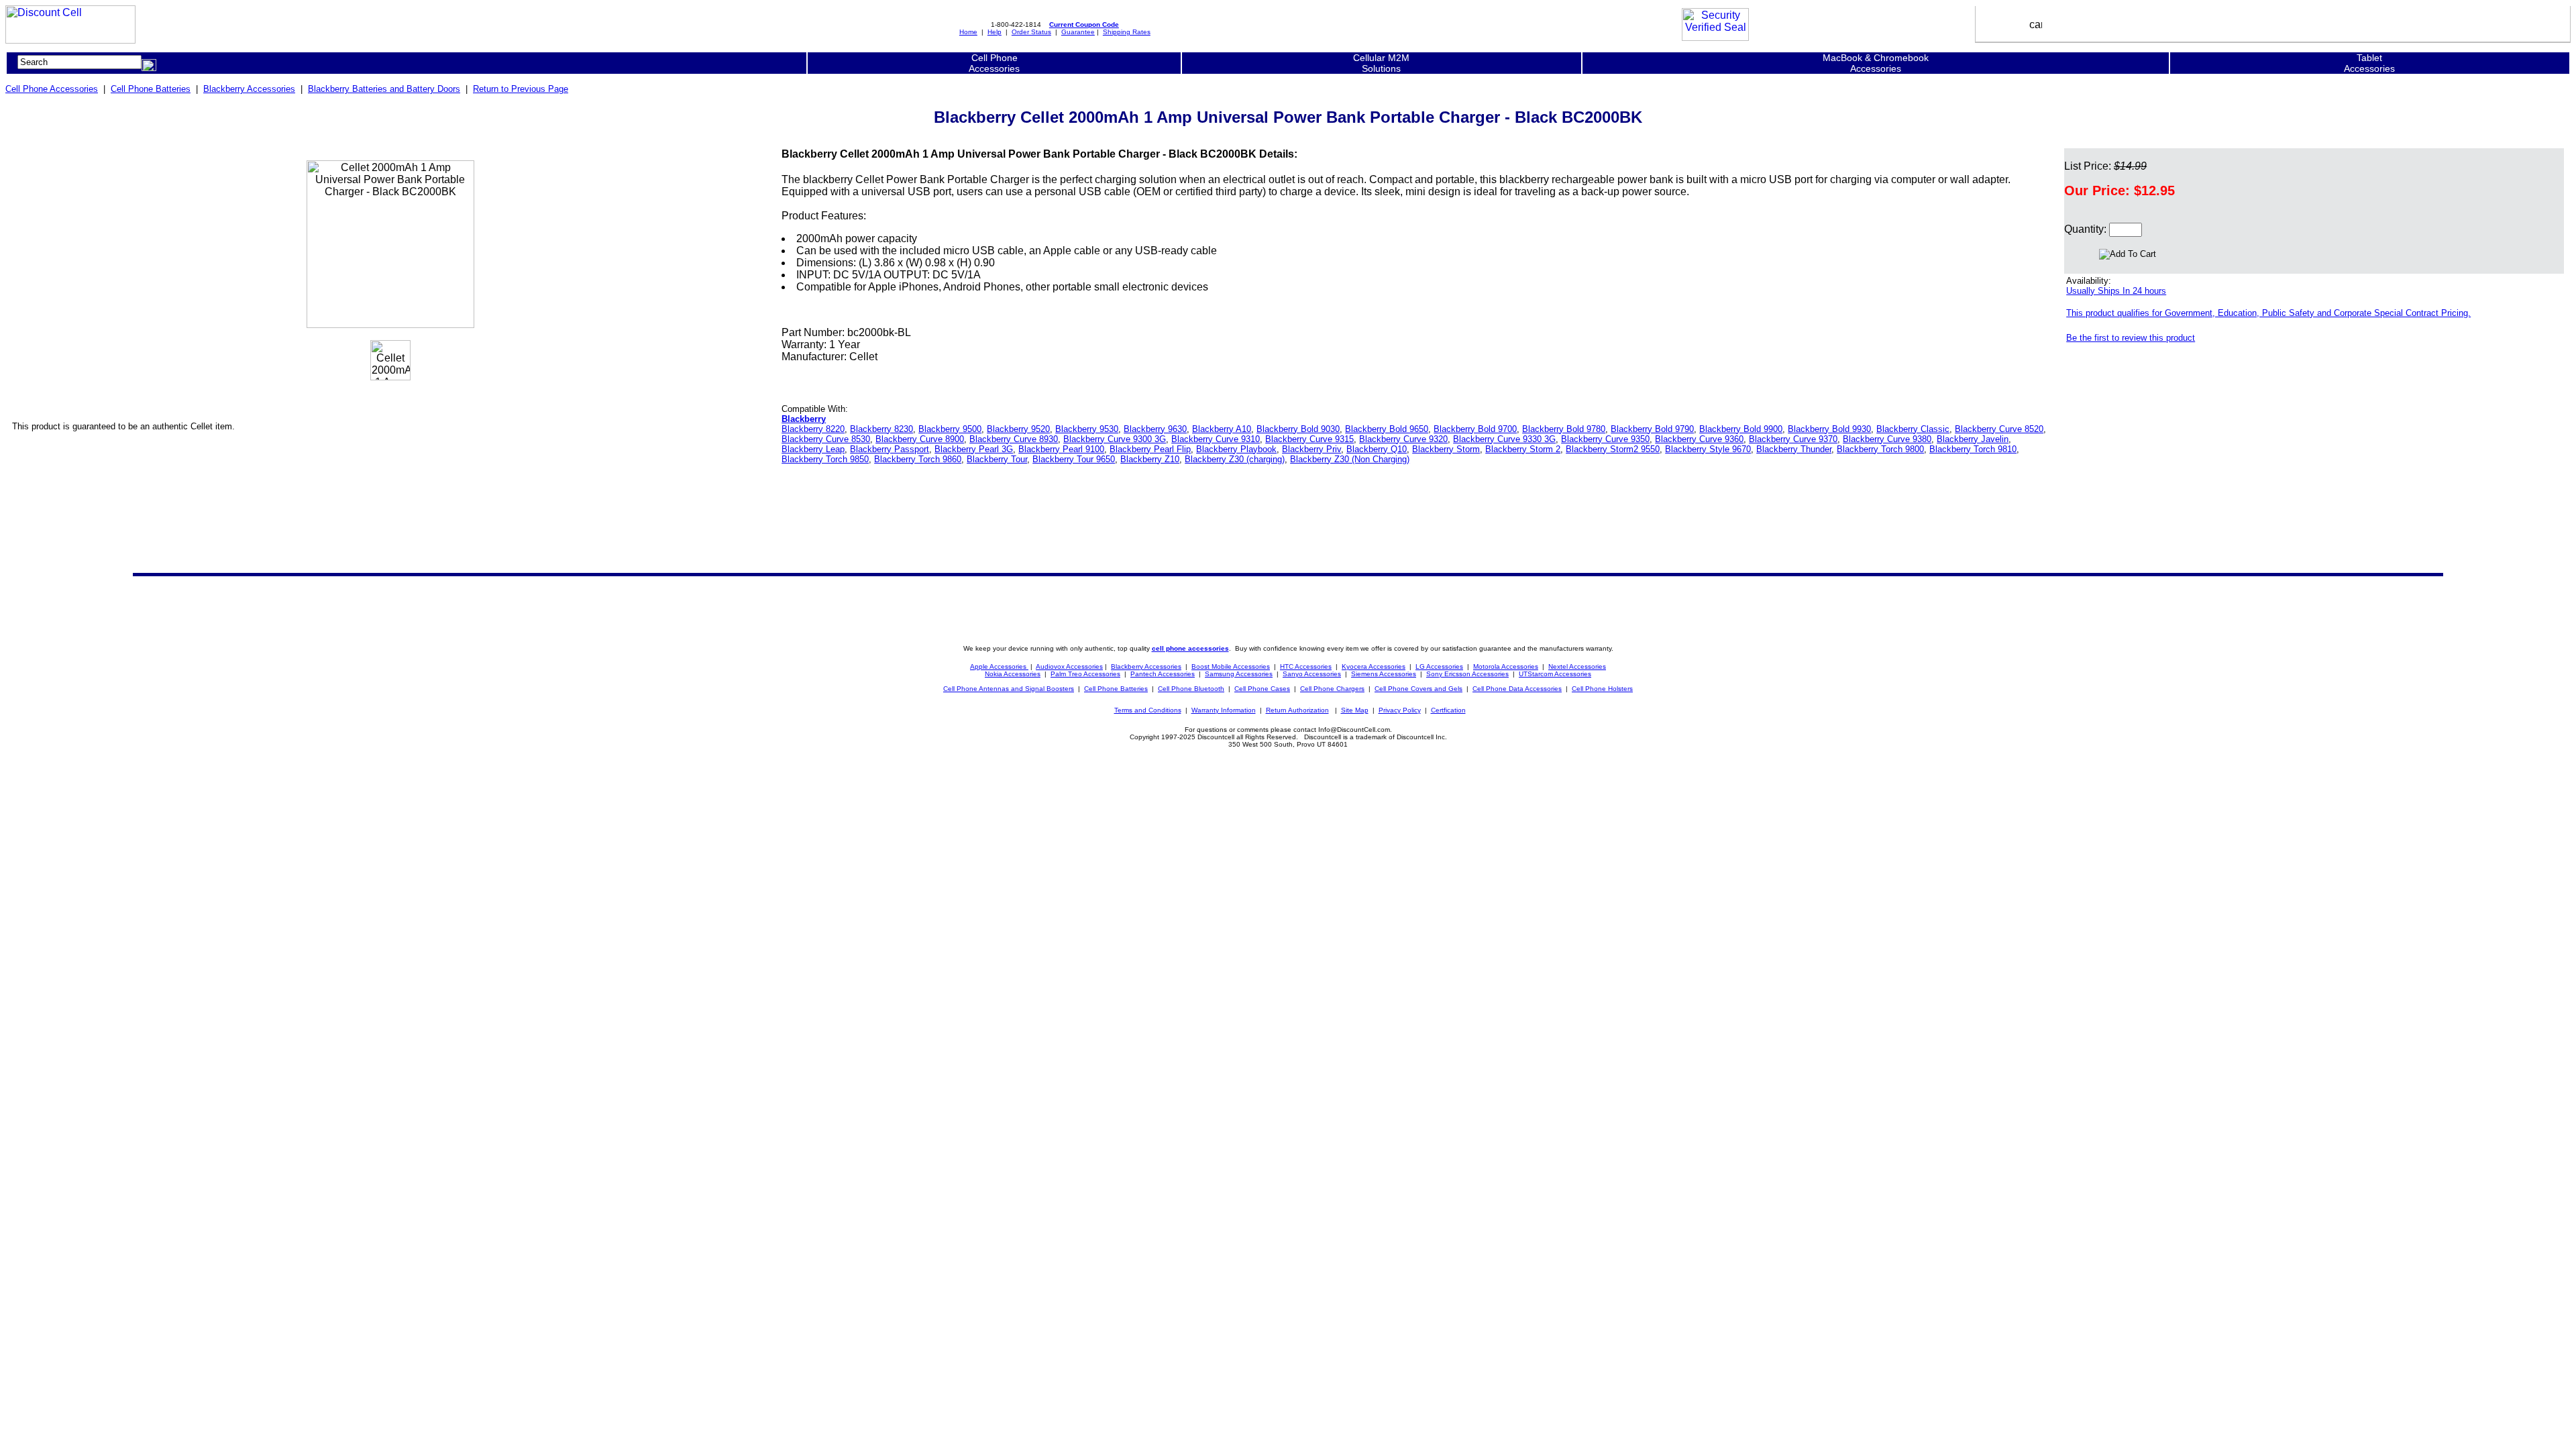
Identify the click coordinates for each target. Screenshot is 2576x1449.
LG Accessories (1439, 666)
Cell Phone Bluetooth (1191, 689)
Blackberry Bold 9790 (1652, 429)
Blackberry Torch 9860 (918, 459)
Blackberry (804, 419)
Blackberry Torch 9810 (1973, 449)
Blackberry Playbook (1236, 449)
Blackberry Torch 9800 (1880, 449)
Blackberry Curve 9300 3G (1115, 439)
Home (968, 32)
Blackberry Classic (1913, 429)
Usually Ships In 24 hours (2116, 291)
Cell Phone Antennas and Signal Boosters (1009, 689)
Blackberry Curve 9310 (1216, 439)
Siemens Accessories (1384, 674)
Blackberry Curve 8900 (920, 439)
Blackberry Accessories (249, 89)
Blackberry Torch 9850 (825, 459)
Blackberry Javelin (1973, 439)
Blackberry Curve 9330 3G (1504, 439)
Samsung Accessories (1239, 674)
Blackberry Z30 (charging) (1235, 459)
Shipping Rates (1127, 32)
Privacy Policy (1400, 710)
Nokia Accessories (1013, 674)
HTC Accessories (1306, 666)
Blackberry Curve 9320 (1403, 439)
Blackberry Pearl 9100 (1061, 449)
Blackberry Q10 (1377, 449)
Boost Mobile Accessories (1231, 666)
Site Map (1355, 710)
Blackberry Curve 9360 (1699, 439)
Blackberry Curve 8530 (826, 439)
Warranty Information (1224, 710)
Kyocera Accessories (1374, 666)
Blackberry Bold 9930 (1829, 429)
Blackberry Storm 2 (1523, 449)
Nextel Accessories (1577, 666)
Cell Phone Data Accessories (1517, 689)
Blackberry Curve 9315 (1309, 439)
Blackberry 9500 (950, 429)
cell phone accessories (1190, 648)
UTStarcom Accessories (1555, 674)
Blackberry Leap (813, 449)
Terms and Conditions (1148, 710)
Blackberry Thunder (1794, 449)
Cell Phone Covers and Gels (1418, 689)
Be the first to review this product (2131, 338)
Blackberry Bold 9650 (1387, 429)
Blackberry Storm (1446, 449)
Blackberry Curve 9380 (1887, 439)
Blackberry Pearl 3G (974, 449)
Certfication (1448, 710)
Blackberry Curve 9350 (1605, 439)
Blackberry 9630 (1155, 429)
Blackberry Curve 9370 (1793, 439)
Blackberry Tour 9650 (1074, 459)
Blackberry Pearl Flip (1150, 449)
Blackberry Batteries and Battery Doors (384, 89)
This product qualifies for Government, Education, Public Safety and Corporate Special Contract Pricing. (2268, 313)
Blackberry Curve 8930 (1014, 439)
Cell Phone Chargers (1332, 689)
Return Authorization (1297, 710)
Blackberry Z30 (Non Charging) (1350, 459)
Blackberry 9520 (1018, 429)
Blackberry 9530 (1087, 429)
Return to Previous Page (521, 89)
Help (995, 32)
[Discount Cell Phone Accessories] (70, 40)
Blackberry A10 (1222, 429)
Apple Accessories (999, 666)
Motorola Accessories (1506, 666)
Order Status (1031, 32)
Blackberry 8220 (813, 429)
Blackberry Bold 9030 (1298, 429)
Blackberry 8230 (881, 429)
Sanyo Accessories (1312, 674)
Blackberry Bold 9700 (1475, 429)
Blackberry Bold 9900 (1741, 429)
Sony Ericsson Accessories (1467, 674)
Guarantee (1078, 32)
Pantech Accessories (1163, 674)
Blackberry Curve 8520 (1999, 429)
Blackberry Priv (1311, 449)
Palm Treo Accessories (1085, 674)
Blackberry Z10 (1150, 459)
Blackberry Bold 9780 (1564, 429)
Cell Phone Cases (1262, 689)
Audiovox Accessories (1069, 666)
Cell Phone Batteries (151, 89)
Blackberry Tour (997, 459)
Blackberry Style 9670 (1708, 449)
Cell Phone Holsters (1602, 689)
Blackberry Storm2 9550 (1613, 449)
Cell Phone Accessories (52, 89)
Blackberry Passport (890, 449)
